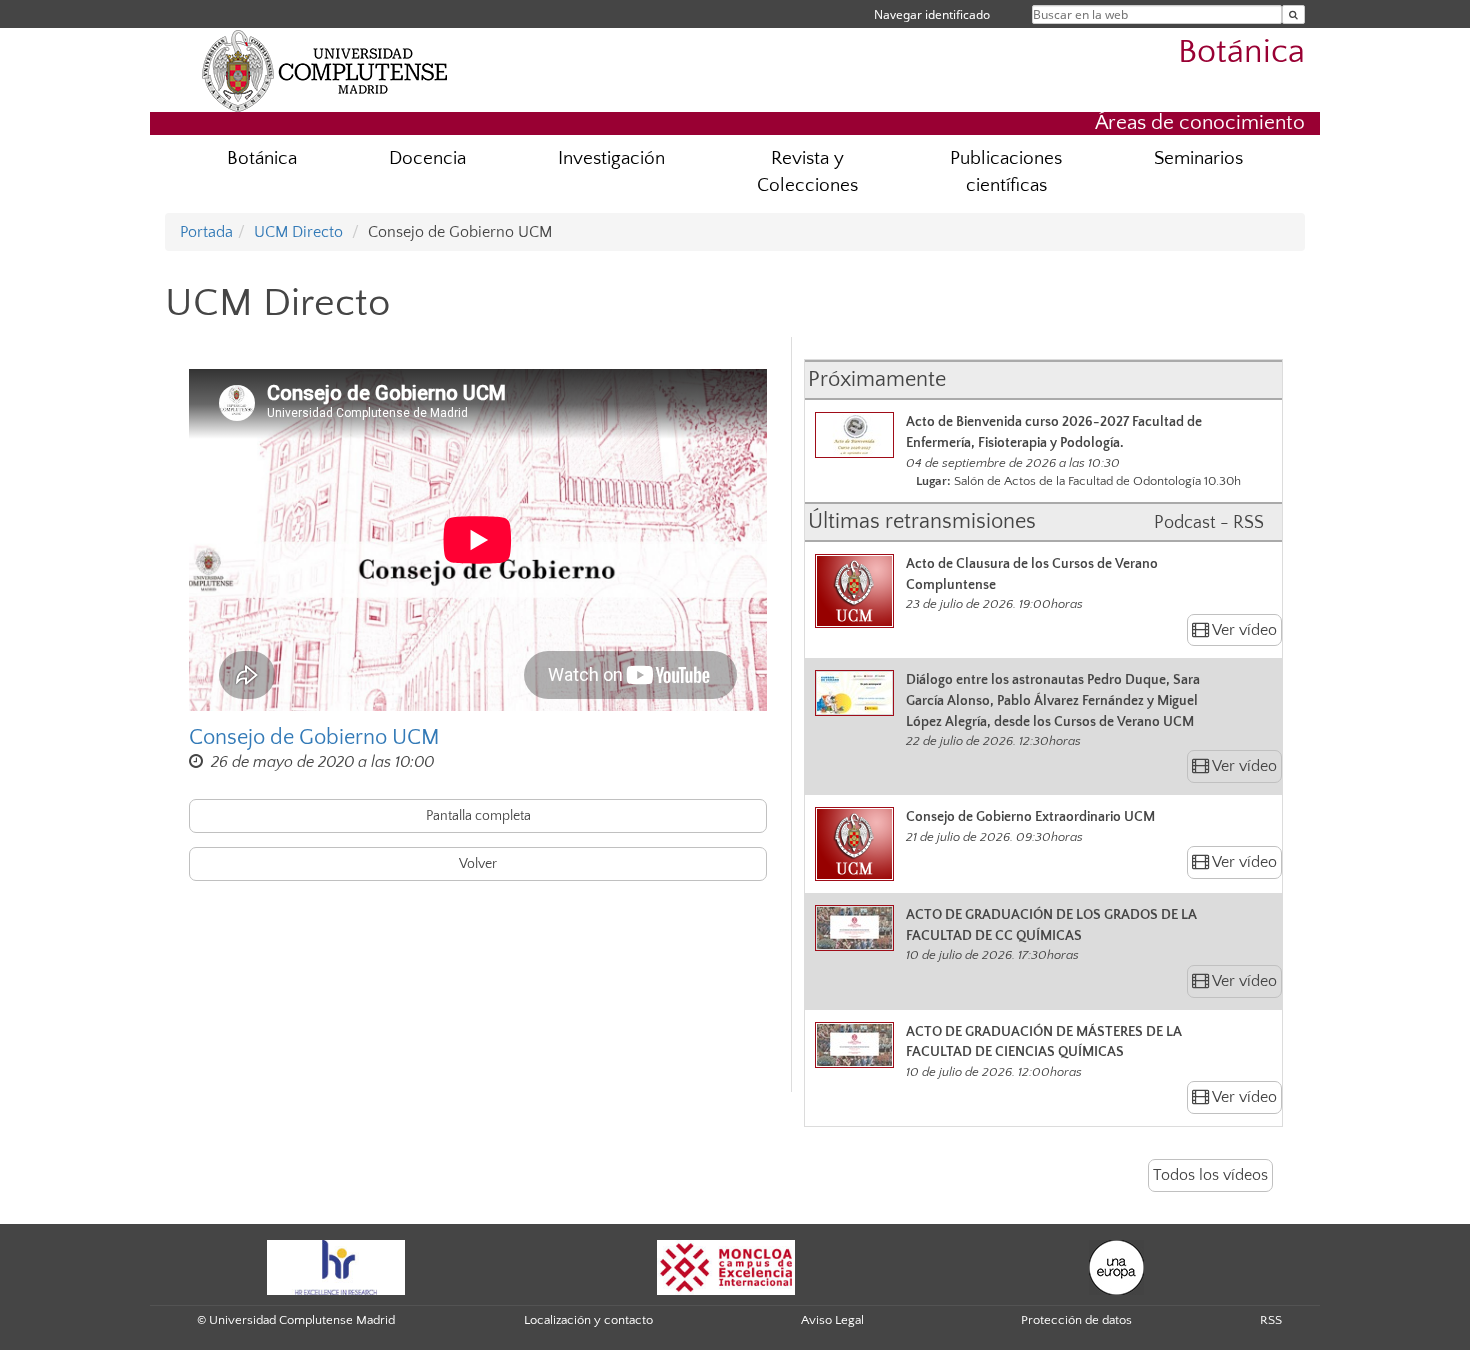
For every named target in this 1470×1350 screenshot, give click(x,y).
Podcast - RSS (1209, 523)
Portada (206, 232)
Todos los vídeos (1210, 1175)
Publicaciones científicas (1006, 172)
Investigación (611, 158)
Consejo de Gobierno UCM (314, 737)
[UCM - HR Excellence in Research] (336, 1266)
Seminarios (1198, 158)
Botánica (1241, 52)
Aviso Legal (832, 1320)
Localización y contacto (588, 1320)
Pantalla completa (478, 816)
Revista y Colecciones (807, 172)
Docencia (427, 158)
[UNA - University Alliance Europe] (1116, 1266)
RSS (1271, 1320)
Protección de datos (1076, 1320)
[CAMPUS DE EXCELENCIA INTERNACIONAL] (726, 1266)
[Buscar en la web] (1293, 14)
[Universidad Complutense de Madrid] (325, 70)
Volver (478, 864)
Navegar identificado (932, 14)
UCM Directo (298, 232)
